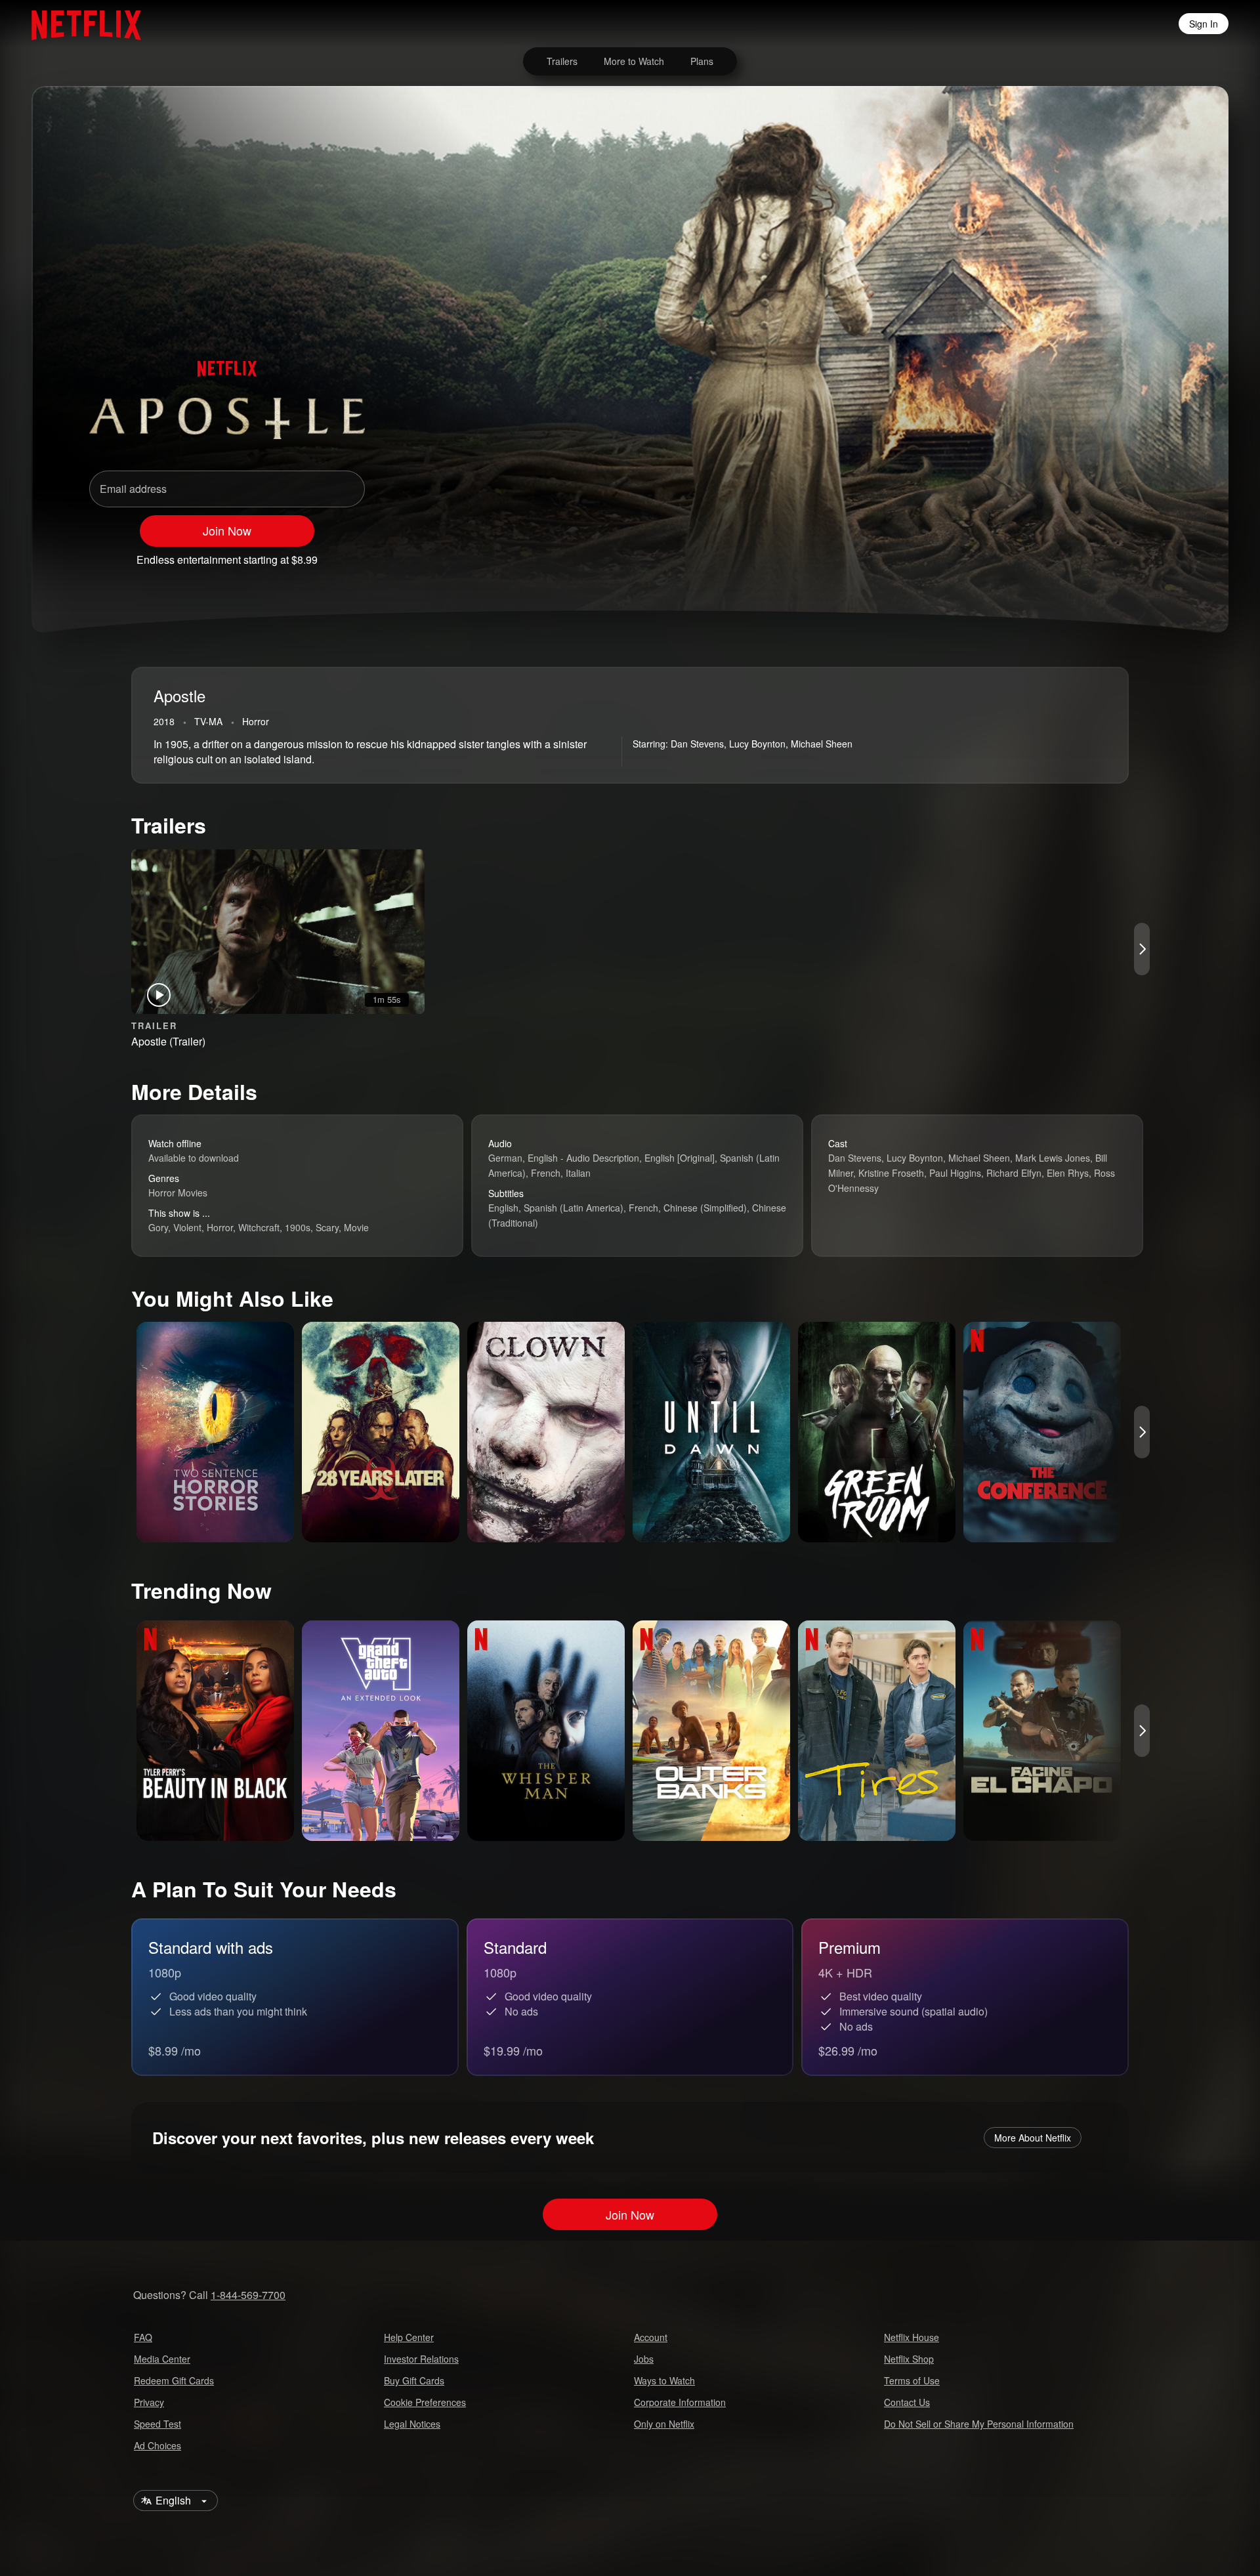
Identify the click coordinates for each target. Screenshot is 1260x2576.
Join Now (227, 530)
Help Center (409, 2337)
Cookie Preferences (425, 2402)
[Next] (1142, 949)
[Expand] (1123, 554)
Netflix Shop (909, 2359)
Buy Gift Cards (414, 2380)
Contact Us (907, 2402)
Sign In (1204, 24)
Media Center (162, 2359)
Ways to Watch (664, 2380)
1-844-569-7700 (248, 2295)
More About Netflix (1033, 2138)
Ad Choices (157, 2445)
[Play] (1055, 554)
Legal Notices (412, 2424)
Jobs (644, 2359)
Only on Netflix (664, 2424)
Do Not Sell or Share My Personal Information (979, 2424)
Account (651, 2337)
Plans (702, 61)
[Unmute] (1089, 554)
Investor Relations (421, 2359)
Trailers (562, 61)
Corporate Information (680, 2402)
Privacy (149, 2402)
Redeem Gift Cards (174, 2380)
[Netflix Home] (80, 24)
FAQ (143, 2337)
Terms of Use (912, 2380)
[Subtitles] (1158, 554)
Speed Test (157, 2424)
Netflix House (912, 2337)
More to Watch (634, 61)
